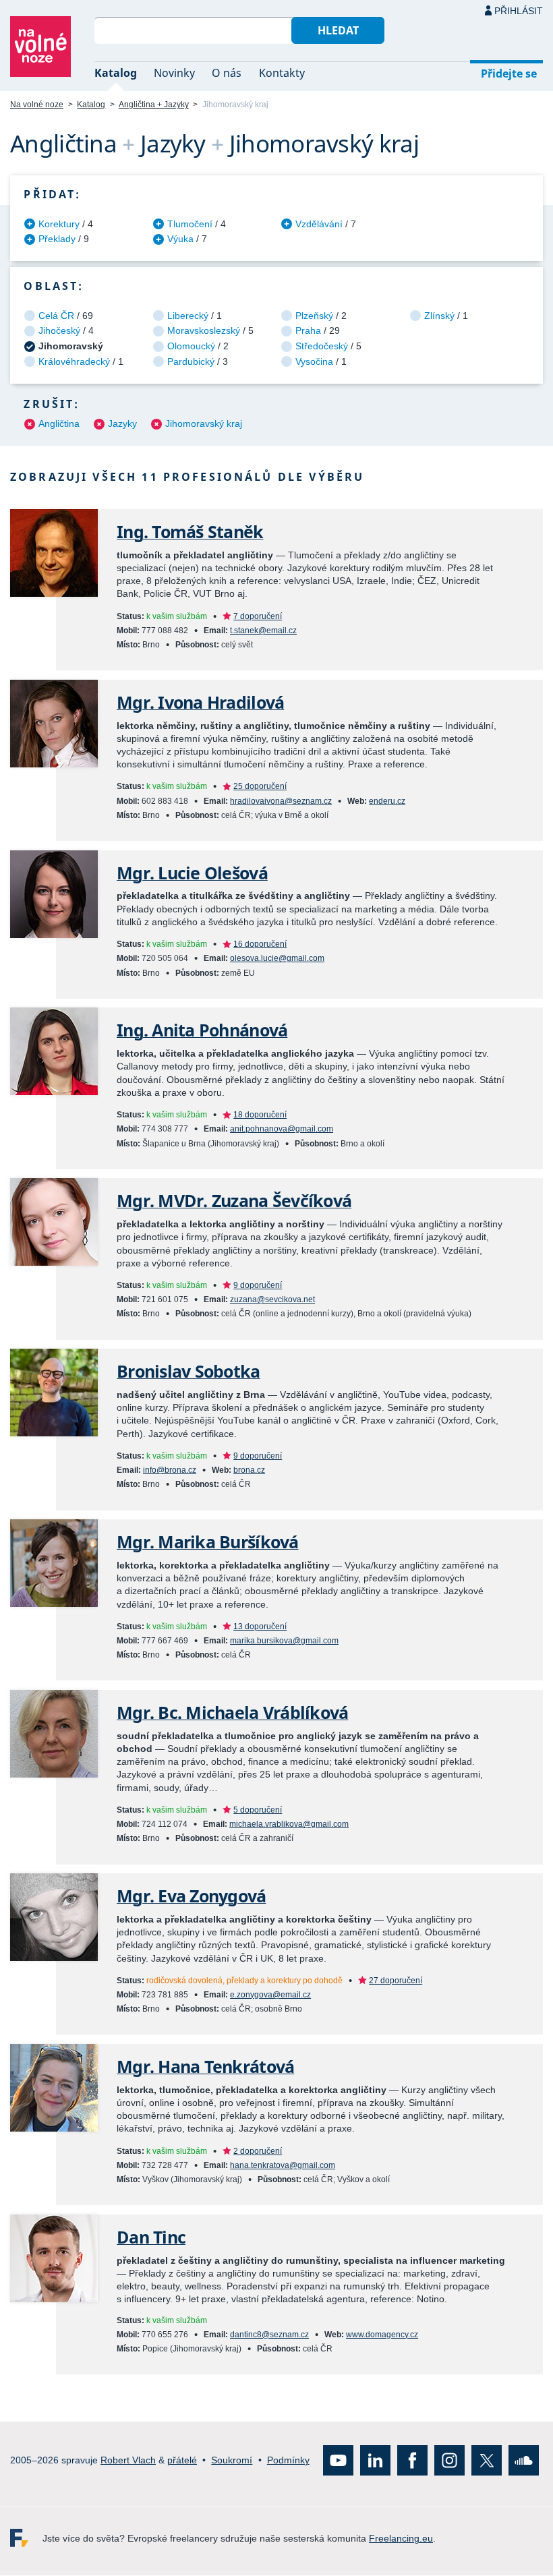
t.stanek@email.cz (263, 631)
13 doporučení (260, 1627)
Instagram (449, 2461)
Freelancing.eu (26, 2539)
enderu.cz (387, 801)
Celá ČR (56, 316)
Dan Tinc (151, 2237)
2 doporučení (258, 2151)
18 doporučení (260, 1115)
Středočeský (322, 346)
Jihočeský (59, 330)
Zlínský (439, 316)
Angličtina (59, 423)
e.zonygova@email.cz (270, 1995)
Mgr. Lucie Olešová (192, 873)
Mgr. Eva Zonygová (192, 1896)
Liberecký (188, 316)
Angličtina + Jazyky (154, 105)
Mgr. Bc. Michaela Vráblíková (232, 1713)
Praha (308, 330)
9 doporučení (258, 1285)
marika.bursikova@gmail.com (284, 1641)
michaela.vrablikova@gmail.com (289, 1824)
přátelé (182, 2461)
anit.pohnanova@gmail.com (282, 1129)
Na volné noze (37, 105)
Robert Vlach (128, 2461)
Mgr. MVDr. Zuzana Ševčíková (234, 1201)
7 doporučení (258, 616)
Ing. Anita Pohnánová (202, 1030)
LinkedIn (375, 2461)
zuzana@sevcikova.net (272, 1299)
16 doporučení (260, 944)
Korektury (59, 224)
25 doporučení (260, 786)
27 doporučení (396, 1981)
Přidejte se (509, 74)
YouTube (338, 2461)
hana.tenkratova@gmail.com (283, 2165)
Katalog (116, 73)
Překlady (57, 239)
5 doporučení (258, 1810)
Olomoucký (191, 346)
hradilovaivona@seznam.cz (281, 801)
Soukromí (232, 2461)
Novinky (174, 73)
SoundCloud (524, 2461)
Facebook (412, 2461)
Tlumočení (190, 224)
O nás (227, 73)
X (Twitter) (487, 2461)
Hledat (338, 30)
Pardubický (191, 361)
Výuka (180, 239)
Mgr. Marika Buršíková (208, 1542)
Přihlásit (519, 11)
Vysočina (314, 361)
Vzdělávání (319, 224)
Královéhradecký (74, 361)
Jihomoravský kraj (204, 423)
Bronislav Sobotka (188, 1371)
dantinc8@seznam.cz (269, 2335)
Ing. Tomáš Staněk (190, 532)
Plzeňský (314, 316)
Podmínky (288, 2461)
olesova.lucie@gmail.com (277, 958)
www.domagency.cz (382, 2335)
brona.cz (249, 1470)
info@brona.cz (170, 1470)
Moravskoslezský (204, 330)
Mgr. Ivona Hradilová (200, 702)
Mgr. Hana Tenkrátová (205, 2067)
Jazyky (122, 423)
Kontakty (282, 73)
